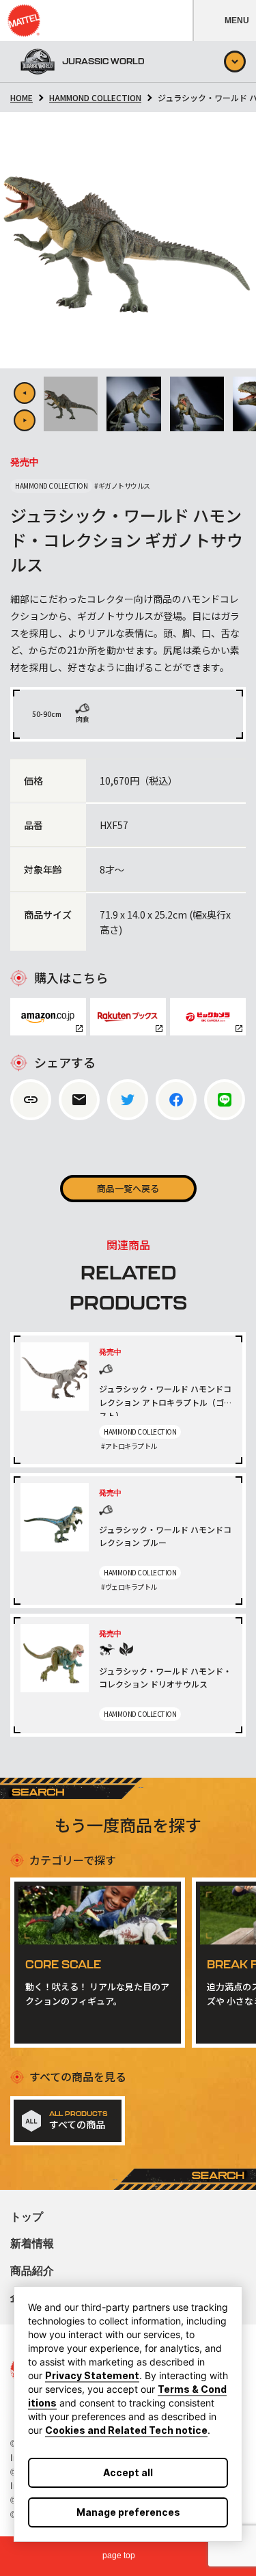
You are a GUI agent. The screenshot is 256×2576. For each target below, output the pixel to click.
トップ (27, 2217)
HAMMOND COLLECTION (95, 97)
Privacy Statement (92, 2375)
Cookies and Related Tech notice (126, 2430)
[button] (224, 21)
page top (119, 2555)
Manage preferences (128, 2512)
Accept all (128, 2472)
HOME (22, 97)
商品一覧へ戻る (128, 1188)
